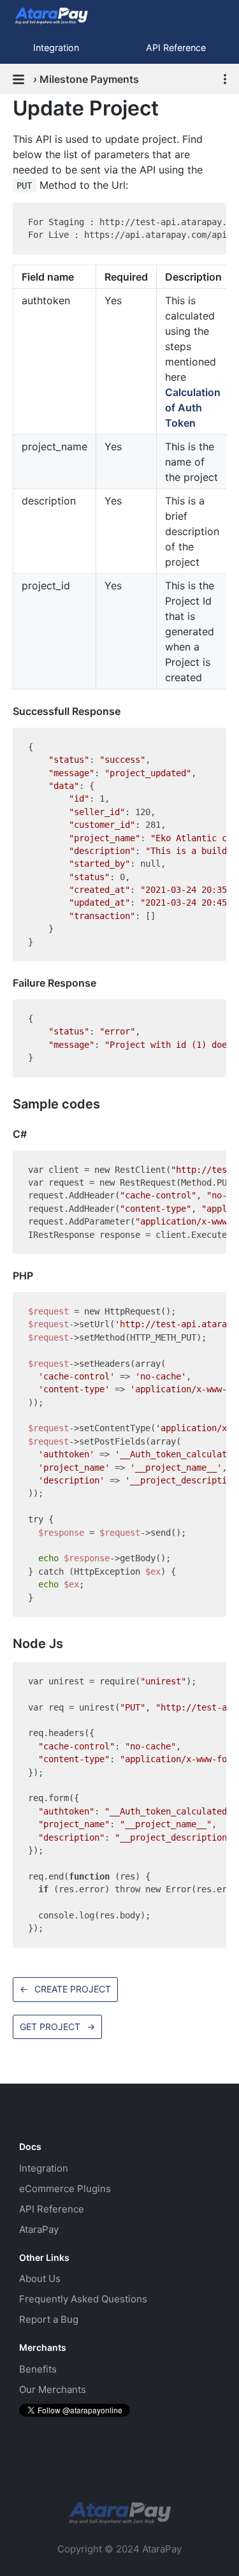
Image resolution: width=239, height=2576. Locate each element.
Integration (56, 48)
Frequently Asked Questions (83, 2299)
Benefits (38, 2369)
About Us (40, 2278)
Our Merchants (53, 2389)
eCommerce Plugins (65, 2189)
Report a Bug (49, 2319)
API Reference (52, 2209)
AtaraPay (39, 2229)
